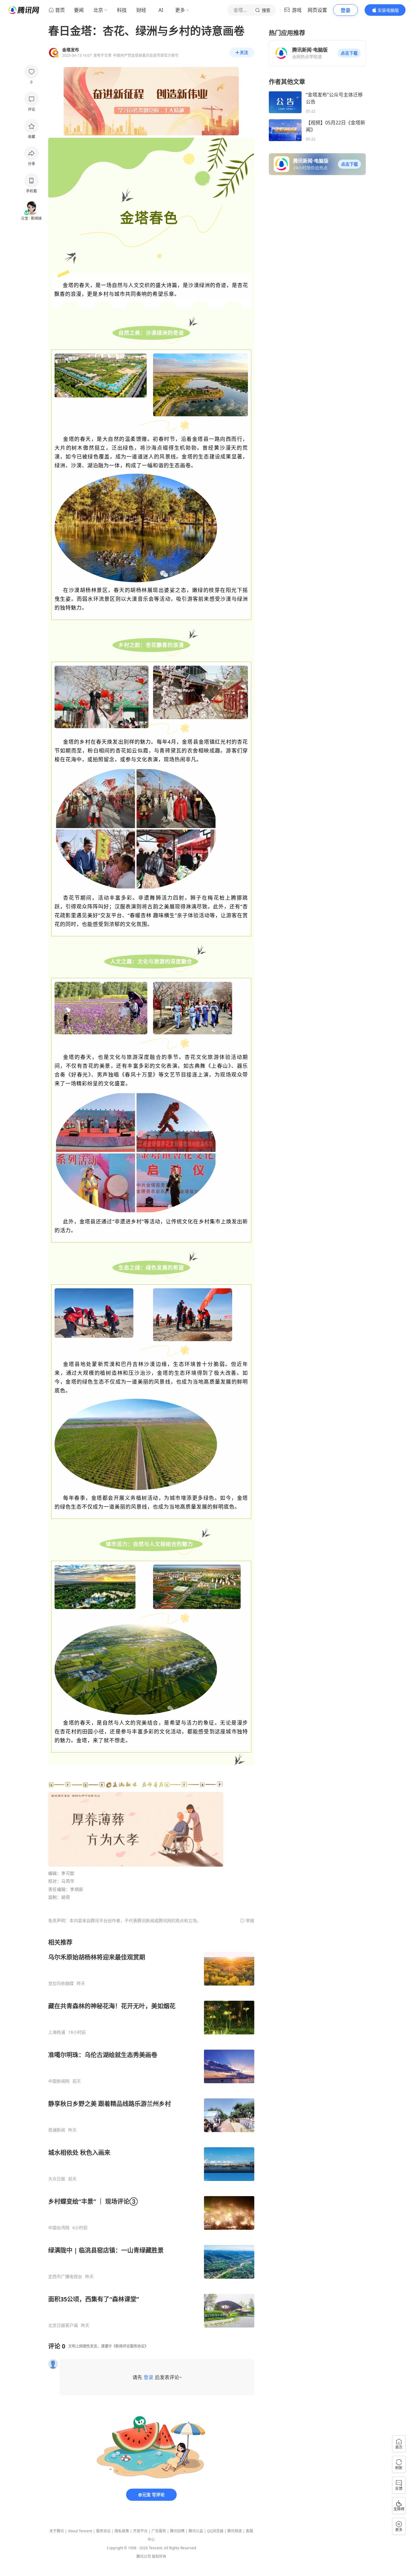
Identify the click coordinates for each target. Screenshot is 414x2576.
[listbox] (151, 2133)
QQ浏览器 (215, 2531)
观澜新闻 (57, 2130)
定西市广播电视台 (65, 2277)
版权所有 (159, 2556)
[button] (349, 53)
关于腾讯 (57, 2531)
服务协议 (103, 2531)
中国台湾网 (59, 2228)
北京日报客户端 (63, 2325)
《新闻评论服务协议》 (130, 2346)
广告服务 (159, 2531)
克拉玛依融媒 (61, 1983)
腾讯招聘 (177, 2531)
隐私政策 (122, 2531)
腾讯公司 (144, 2556)
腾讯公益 (196, 2531)
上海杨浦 (57, 2032)
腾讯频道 (235, 2531)
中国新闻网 (59, 2081)
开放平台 (140, 2531)
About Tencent (80, 2531)
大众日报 (57, 2179)
